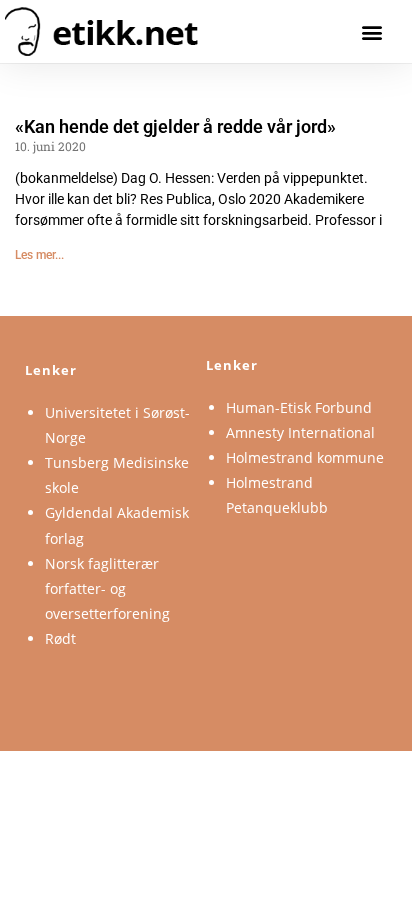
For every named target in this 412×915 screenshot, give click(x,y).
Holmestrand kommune (305, 457)
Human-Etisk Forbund (299, 407)
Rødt (60, 638)
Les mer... (39, 255)
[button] (372, 31)
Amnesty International (300, 432)
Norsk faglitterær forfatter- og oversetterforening (107, 588)
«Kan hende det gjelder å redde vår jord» (175, 126)
